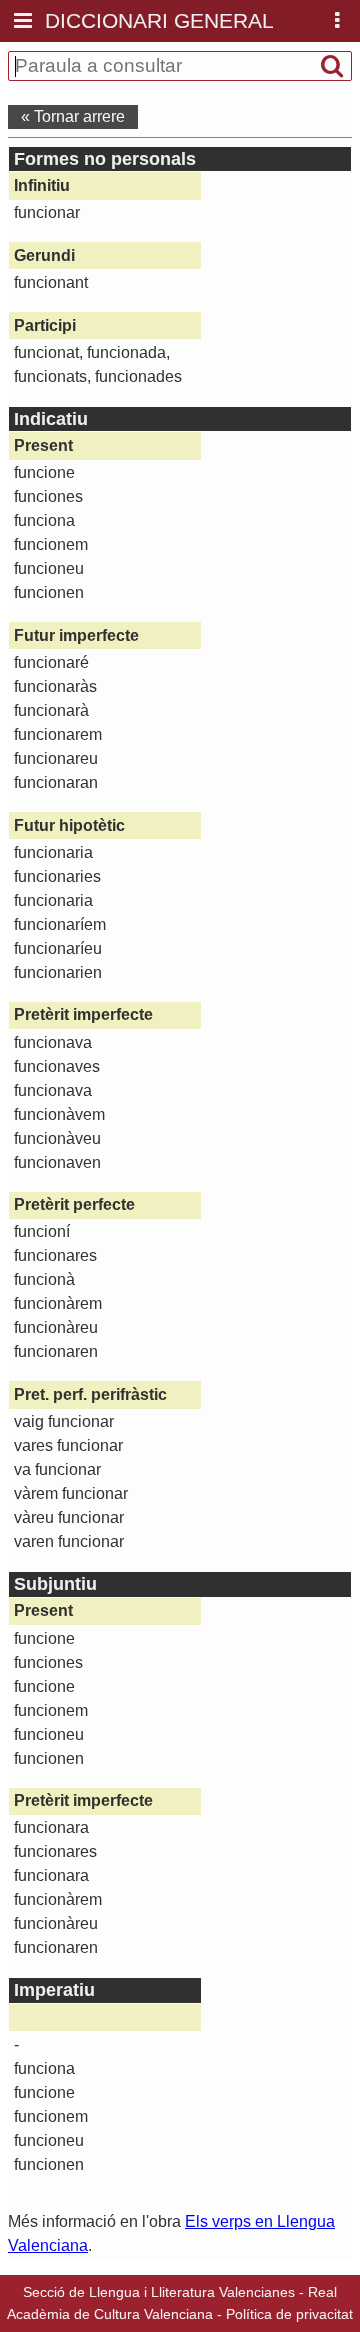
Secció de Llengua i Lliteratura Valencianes (159, 2292)
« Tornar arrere (73, 116)
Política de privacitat (289, 2314)
